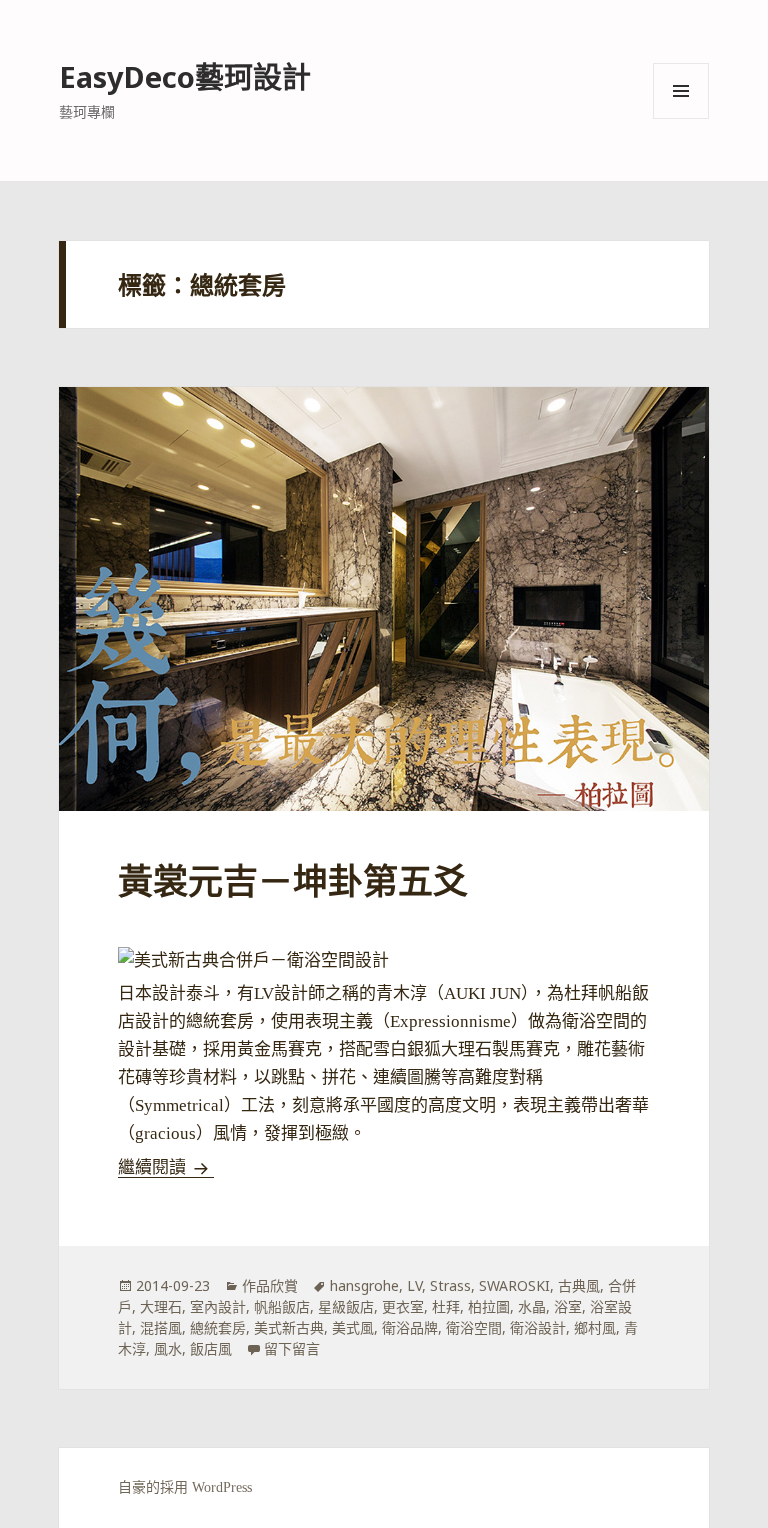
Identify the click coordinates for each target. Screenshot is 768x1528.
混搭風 (161, 1327)
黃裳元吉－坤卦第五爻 (293, 882)
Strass (450, 1285)
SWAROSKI (514, 1285)
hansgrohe (364, 1285)
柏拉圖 (489, 1306)
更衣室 (403, 1306)
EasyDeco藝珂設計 (185, 76)
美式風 (353, 1327)
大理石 (161, 1306)
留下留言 (292, 1348)
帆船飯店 (282, 1306)
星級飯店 (346, 1306)
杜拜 (446, 1306)
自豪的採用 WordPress (185, 1487)
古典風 (579, 1285)
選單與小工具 (681, 91)
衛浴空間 (474, 1327)
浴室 (568, 1306)
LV (414, 1285)
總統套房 (218, 1327)
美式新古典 (289, 1327)
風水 (168, 1348)
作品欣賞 (270, 1285)
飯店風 (211, 1348)
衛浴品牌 (410, 1327)
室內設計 (218, 1306)
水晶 (532, 1306)
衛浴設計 (538, 1327)
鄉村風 (595, 1327)
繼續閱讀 (166, 1167)
